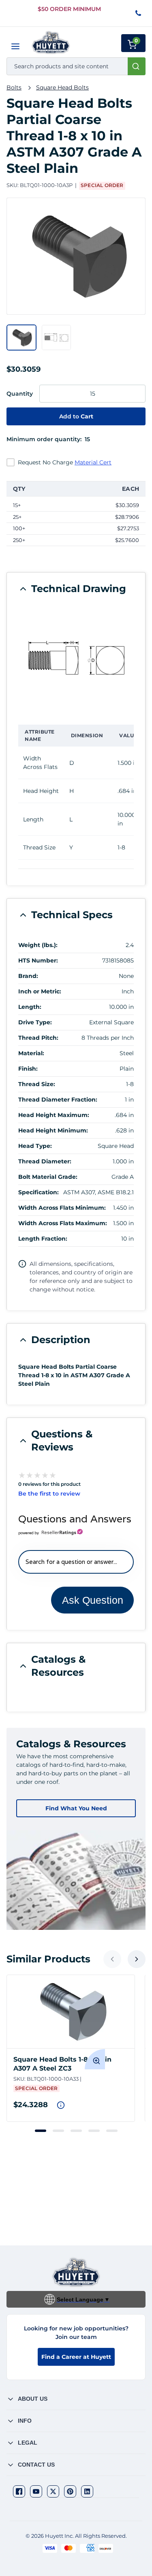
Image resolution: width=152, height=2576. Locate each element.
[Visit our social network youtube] (36, 2491)
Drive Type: (35, 1022)
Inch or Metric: (40, 991)
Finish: (28, 1069)
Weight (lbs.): (38, 945)
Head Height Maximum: (54, 1115)
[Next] (137, 1959)
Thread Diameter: (45, 1161)
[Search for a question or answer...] (76, 1562)
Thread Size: (37, 1084)
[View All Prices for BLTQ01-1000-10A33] (61, 2105)
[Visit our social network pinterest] (70, 2491)
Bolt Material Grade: (48, 1177)
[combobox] (76, 66)
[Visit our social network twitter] (53, 2491)
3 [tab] (76, 2131)
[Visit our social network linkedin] (87, 2491)
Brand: (28, 976)
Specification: (39, 1192)
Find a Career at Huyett (76, 2357)
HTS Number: (38, 960)
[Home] (51, 42)
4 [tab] (94, 2131)
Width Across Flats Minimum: (62, 1208)
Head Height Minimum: (53, 1130)
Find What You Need (76, 1808)
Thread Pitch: (38, 1038)
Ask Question (93, 1600)
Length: (30, 1007)
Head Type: (35, 1146)
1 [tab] (41, 2131)
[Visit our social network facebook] (19, 2491)
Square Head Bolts (62, 87)
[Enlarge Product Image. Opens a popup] (95, 2059)
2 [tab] (58, 2131)
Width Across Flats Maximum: (63, 1223)
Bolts (14, 87)
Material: (31, 1053)
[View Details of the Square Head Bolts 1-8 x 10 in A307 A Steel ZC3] (71, 2012)
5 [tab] (112, 2131)
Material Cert (93, 462)
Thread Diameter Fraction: (58, 1100)
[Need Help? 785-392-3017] (139, 14)
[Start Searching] (137, 66)
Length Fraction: (43, 1239)
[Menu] (15, 46)
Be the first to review (49, 1494)
